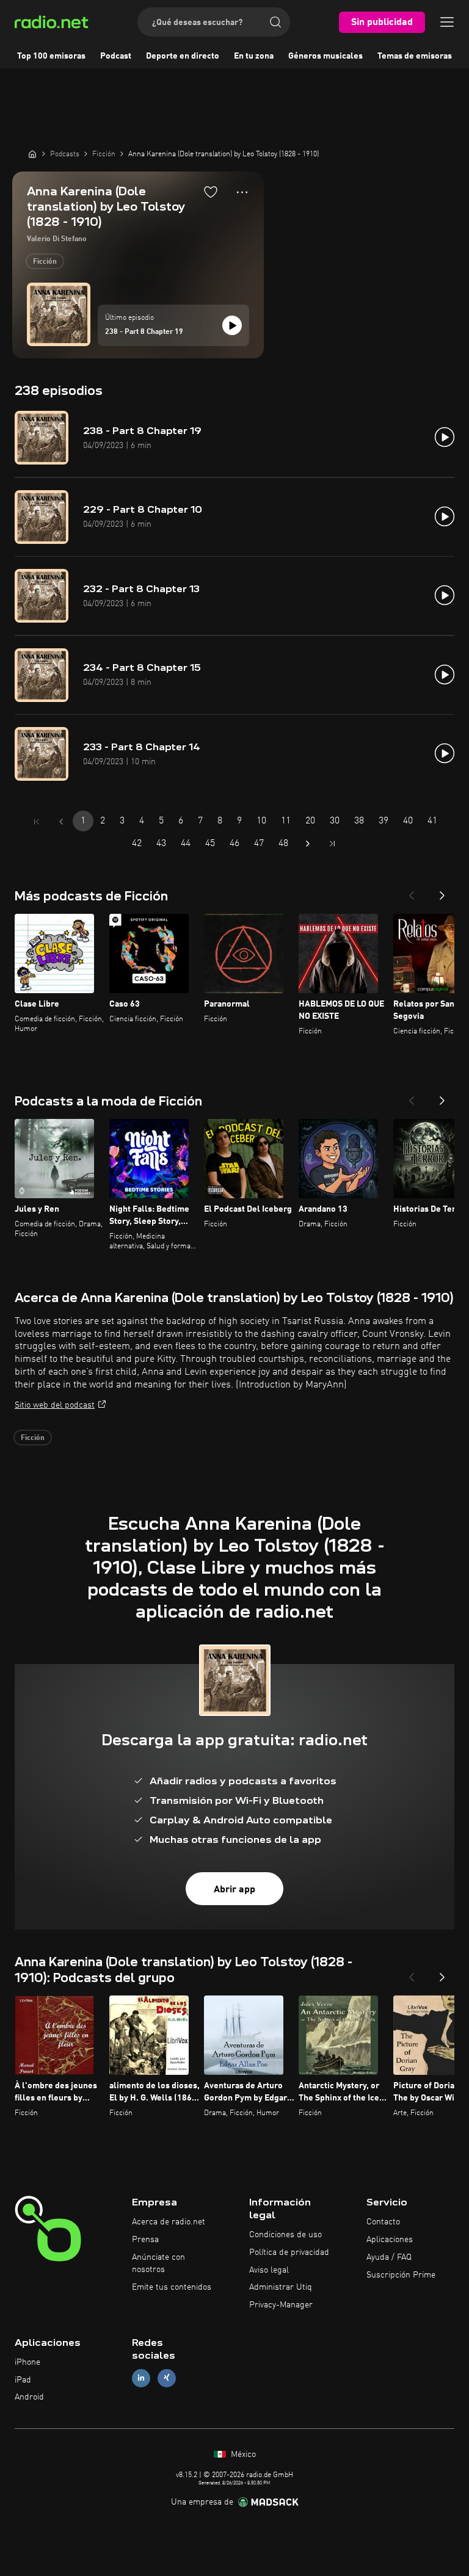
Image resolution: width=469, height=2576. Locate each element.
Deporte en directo (183, 56)
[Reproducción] (232, 325)
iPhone (27, 2362)
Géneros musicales (325, 56)
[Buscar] (275, 22)
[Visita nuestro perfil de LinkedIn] (141, 2378)
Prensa (145, 2240)
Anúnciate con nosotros (158, 2263)
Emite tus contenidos (172, 2287)
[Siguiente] (442, 892)
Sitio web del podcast (55, 1405)
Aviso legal (269, 2270)
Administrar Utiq (281, 2287)
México (242, 2455)
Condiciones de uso (285, 2235)
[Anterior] (412, 892)
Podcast (116, 56)
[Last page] (332, 844)
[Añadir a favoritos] (211, 192)
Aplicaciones (390, 2240)
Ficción (45, 262)
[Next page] (308, 844)
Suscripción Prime (401, 2275)
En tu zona (254, 56)
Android (29, 2397)
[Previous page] (61, 822)
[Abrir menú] (447, 22)
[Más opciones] (242, 192)
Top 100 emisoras (51, 56)
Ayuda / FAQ (389, 2257)
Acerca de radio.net (169, 2222)
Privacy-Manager (281, 2305)
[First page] (37, 822)
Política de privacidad (289, 2252)
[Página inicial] (32, 154)
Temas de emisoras (415, 56)
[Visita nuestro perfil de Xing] (167, 2378)
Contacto (383, 2222)
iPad (23, 2380)
